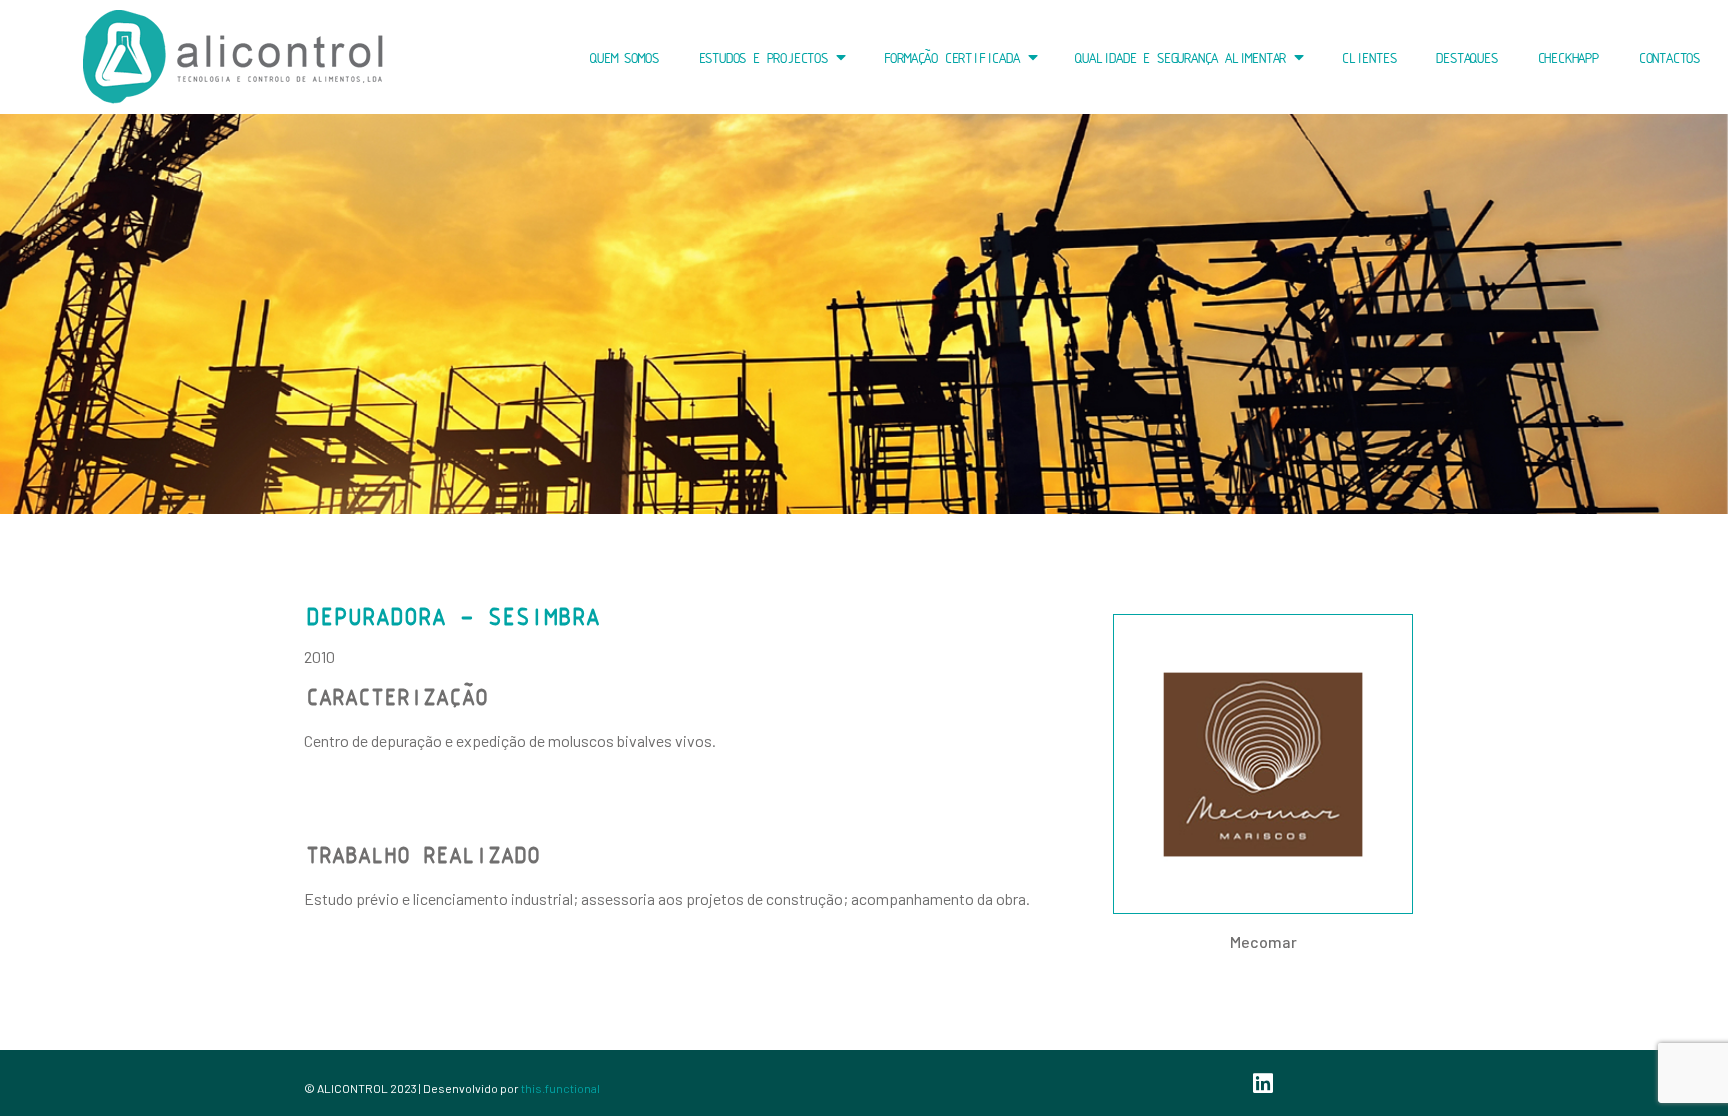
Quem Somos (622, 57)
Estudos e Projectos (761, 57)
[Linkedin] (1263, 1083)
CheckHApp (1566, 57)
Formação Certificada (950, 57)
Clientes (1367, 57)
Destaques (1464, 57)
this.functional (560, 1088)
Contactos (1667, 57)
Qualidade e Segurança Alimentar (1178, 57)
